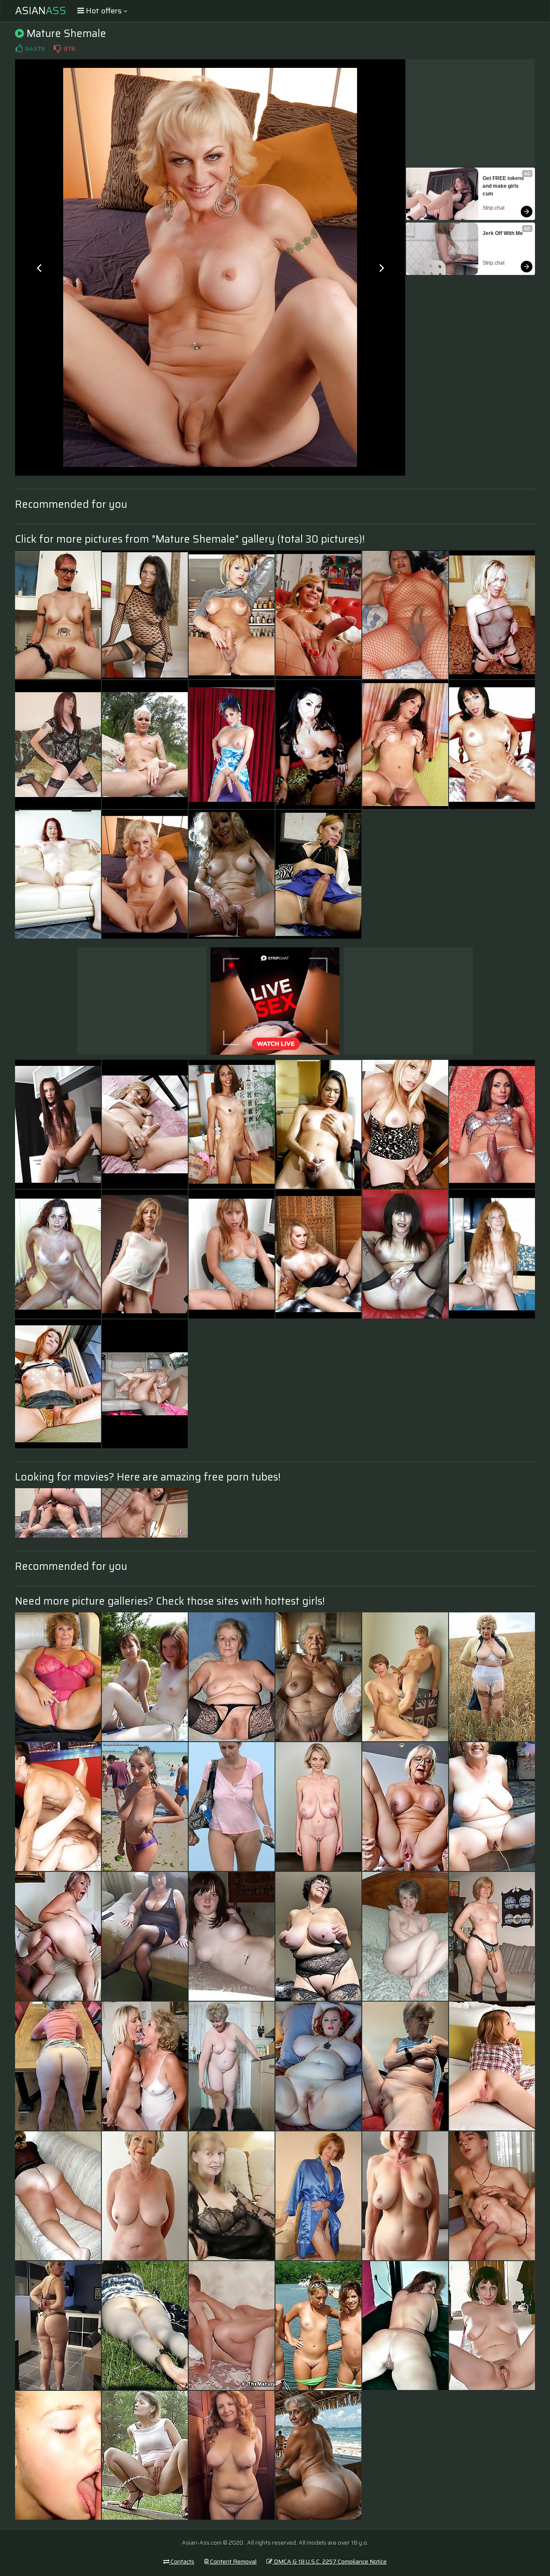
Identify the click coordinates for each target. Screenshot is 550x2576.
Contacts (182, 2561)
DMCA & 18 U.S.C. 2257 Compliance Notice (330, 2561)
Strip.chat (493, 208)
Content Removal (233, 2561)
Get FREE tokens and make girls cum (504, 186)
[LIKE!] (19, 49)
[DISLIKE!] (57, 49)
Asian (41, 11)
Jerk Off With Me (503, 233)
